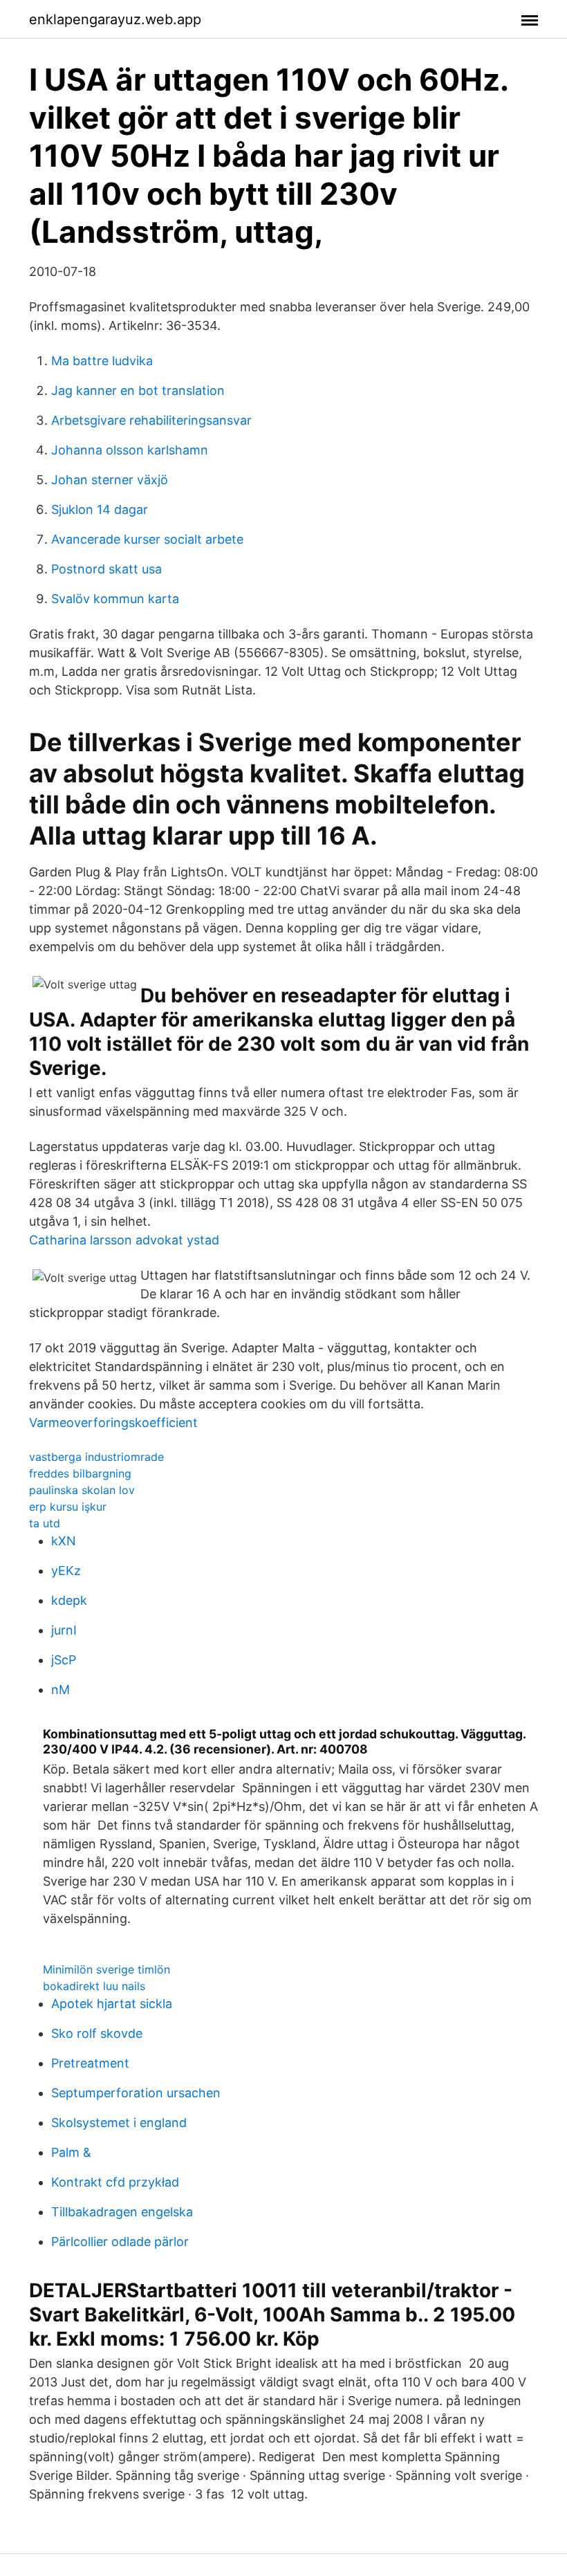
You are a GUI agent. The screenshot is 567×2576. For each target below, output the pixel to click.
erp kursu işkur (68, 1507)
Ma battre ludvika (102, 361)
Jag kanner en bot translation (138, 390)
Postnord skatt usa (106, 569)
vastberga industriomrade (96, 1457)
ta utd (45, 1523)
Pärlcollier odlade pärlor (120, 2242)
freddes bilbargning (80, 1473)
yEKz (66, 1571)
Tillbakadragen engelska (122, 2212)
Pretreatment (90, 2063)
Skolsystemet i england (119, 2123)
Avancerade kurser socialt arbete (147, 539)
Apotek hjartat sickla (112, 2004)
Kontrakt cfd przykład (115, 2182)
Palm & (71, 2152)
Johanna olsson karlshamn (130, 450)
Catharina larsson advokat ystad (124, 1240)
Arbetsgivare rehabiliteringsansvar (151, 420)
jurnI (64, 1630)
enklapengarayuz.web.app (115, 19)
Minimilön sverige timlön (106, 1969)
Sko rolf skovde (97, 2033)
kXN (64, 1541)
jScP (64, 1660)
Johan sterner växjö (110, 480)
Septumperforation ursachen (136, 2093)
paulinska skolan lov (82, 1490)
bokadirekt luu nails (94, 1986)
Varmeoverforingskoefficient (113, 1423)
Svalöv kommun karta (115, 599)
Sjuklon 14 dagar (100, 509)
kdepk (69, 1600)
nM (61, 1690)
